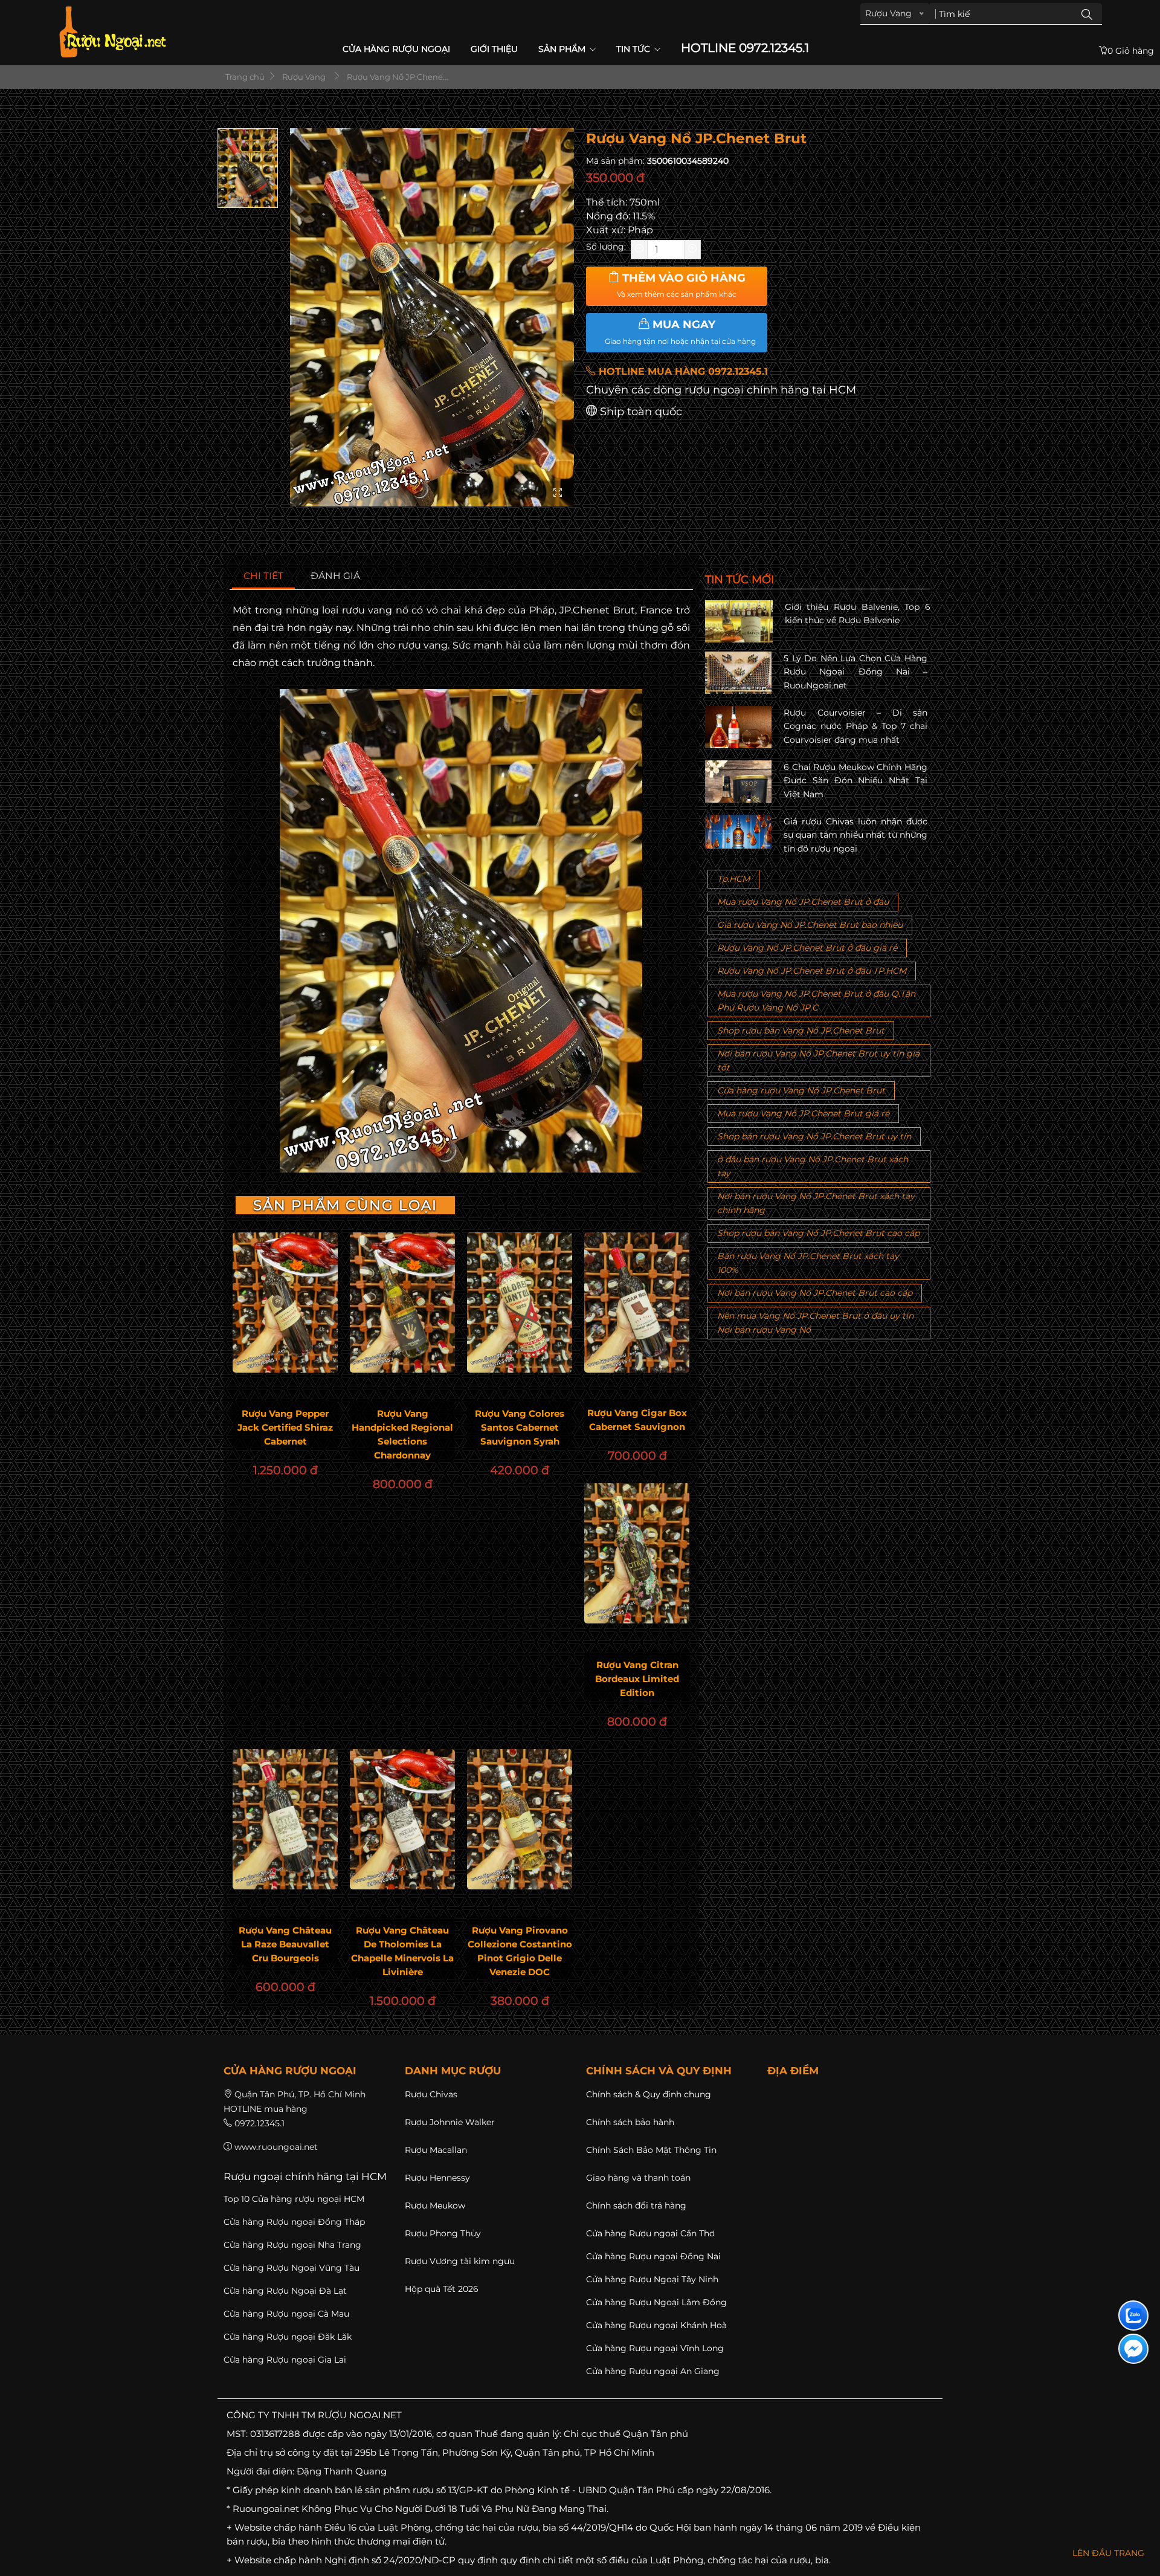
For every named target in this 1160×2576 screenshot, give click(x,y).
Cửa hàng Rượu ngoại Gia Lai (285, 2360)
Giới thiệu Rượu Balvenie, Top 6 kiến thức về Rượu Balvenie (858, 613)
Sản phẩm (563, 49)
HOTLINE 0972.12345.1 (745, 48)
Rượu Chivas (431, 2094)
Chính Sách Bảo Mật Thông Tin (651, 2150)
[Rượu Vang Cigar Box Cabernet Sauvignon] (637, 1303)
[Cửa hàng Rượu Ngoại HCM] (112, 32)
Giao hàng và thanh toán (638, 2178)
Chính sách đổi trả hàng (636, 2205)
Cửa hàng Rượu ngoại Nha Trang (292, 2245)
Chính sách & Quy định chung (649, 2094)
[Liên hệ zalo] (1133, 2315)
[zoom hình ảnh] (558, 494)
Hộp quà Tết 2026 (442, 2289)
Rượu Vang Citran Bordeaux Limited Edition (637, 1679)
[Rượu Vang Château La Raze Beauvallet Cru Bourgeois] (285, 1819)
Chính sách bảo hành (630, 2122)
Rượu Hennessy (437, 2178)
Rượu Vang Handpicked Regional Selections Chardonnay (402, 1434)
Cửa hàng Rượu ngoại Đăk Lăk (288, 2337)
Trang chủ (244, 77)
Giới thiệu (494, 49)
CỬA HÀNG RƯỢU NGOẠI (396, 49)
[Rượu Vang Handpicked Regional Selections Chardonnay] (402, 1303)
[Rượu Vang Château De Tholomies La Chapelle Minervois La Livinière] (402, 1819)
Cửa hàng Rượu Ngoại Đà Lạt (285, 2291)
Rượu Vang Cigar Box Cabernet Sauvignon (637, 1420)
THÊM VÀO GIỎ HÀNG (681, 285)
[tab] (264, 576)
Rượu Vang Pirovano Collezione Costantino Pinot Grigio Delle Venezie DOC (520, 1951)
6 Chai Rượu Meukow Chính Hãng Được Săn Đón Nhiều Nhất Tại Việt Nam (855, 781)
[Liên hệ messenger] (1133, 2349)
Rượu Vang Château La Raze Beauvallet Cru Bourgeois (285, 1944)
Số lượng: (606, 247)
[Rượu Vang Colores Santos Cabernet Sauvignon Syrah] (520, 1303)
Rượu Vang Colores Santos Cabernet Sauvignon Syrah (520, 1427)
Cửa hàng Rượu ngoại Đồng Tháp (294, 2222)
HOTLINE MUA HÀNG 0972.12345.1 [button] (682, 371)
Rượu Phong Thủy (443, 2233)
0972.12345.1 (259, 2123)
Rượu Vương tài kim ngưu (460, 2261)
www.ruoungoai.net (276, 2147)
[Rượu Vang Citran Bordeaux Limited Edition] (637, 1553)
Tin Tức (634, 49)
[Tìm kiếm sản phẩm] (1087, 14)
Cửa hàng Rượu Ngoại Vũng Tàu (292, 2268)
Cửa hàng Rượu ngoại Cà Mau (286, 2314)
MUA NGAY (680, 332)
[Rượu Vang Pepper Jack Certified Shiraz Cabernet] (285, 1303)
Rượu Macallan (436, 2150)
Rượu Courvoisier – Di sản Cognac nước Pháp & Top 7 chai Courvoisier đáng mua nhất (855, 726)
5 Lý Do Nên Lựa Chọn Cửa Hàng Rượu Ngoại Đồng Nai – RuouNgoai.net (855, 672)
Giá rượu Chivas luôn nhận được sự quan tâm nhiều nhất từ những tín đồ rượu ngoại (855, 835)
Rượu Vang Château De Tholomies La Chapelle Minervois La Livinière (402, 1951)
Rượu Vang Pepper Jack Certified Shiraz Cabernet (285, 1427)
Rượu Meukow (435, 2205)
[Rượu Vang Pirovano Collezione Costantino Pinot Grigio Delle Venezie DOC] (520, 1819)
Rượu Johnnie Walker (450, 2122)
